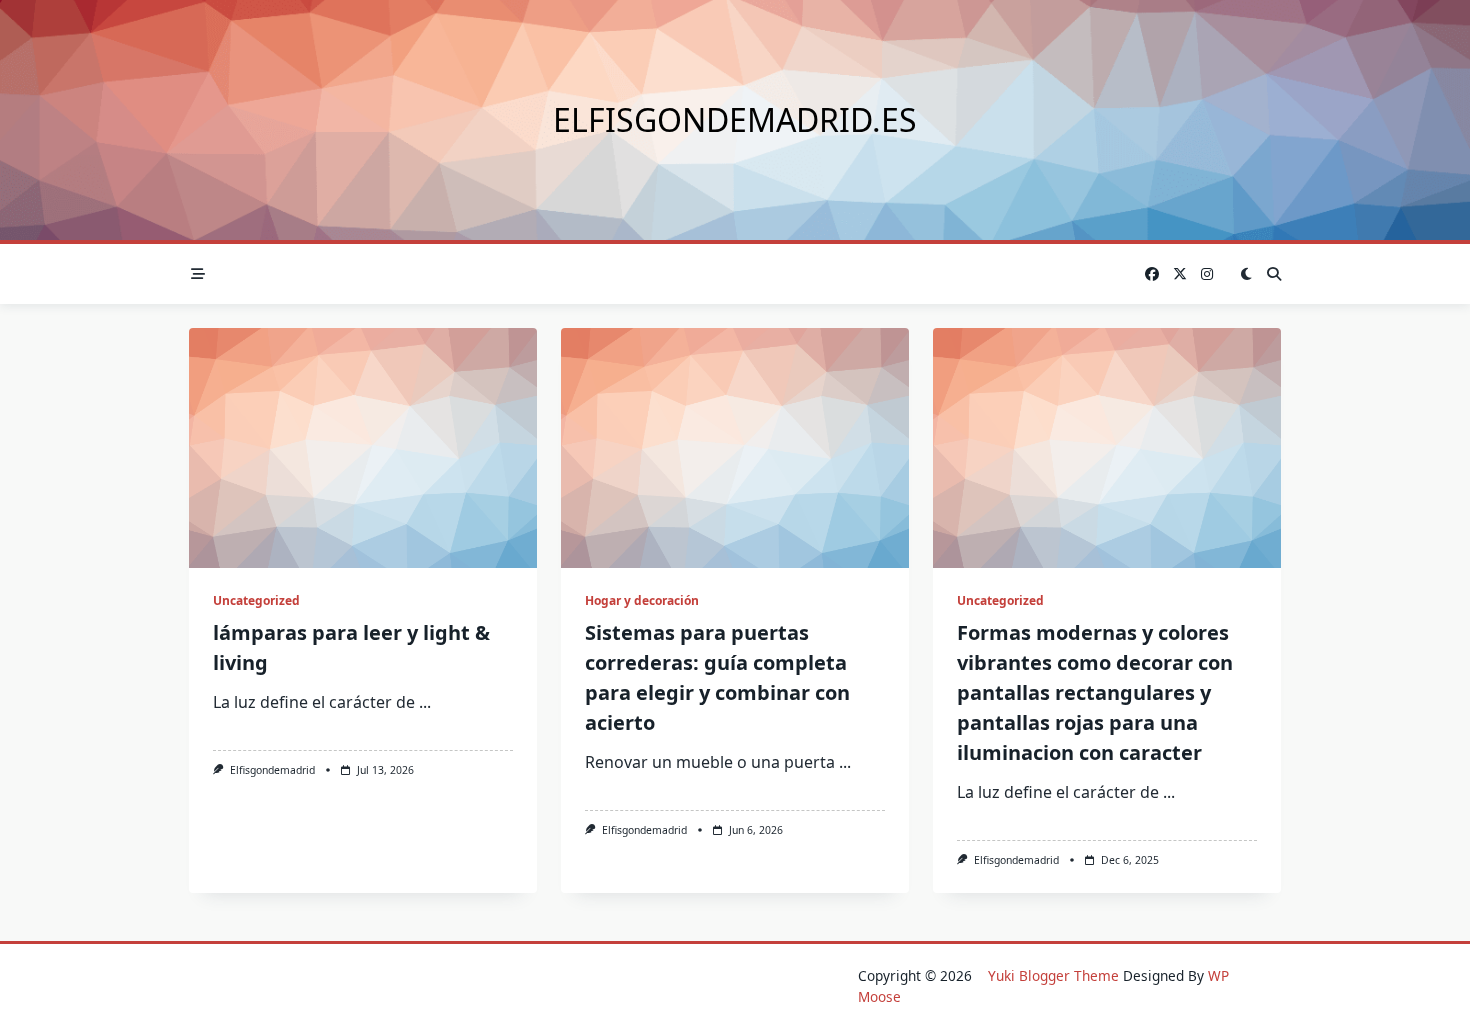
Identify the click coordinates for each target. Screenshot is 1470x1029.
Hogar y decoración (642, 600)
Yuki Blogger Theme (1053, 975)
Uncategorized (256, 600)
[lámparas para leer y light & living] (363, 448)
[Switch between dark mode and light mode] (1246, 274)
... (425, 702)
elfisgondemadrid (272, 770)
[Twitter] (1180, 274)
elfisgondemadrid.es (735, 119)
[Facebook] (1152, 274)
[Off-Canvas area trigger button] (198, 274)
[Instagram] (1207, 274)
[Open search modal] (1274, 274)
